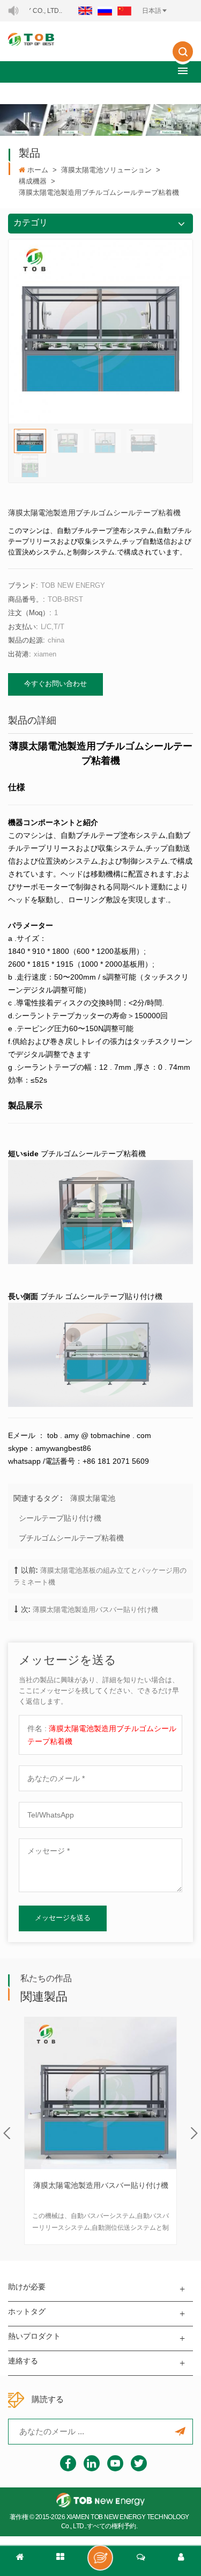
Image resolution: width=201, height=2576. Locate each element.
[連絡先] (141, 2561)
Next (194, 2133)
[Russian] (105, 11)
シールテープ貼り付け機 (60, 1518)
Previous (7, 2133)
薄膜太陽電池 (93, 1498)
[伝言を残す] (100, 2558)
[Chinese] (124, 11)
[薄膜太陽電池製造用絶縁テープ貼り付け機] (100, 2093)
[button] (183, 71)
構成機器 (33, 181)
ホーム (38, 170)
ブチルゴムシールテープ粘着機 (71, 1538)
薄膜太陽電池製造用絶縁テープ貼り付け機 (101, 2192)
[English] (85, 11)
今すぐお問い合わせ (55, 684)
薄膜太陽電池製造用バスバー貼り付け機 (95, 1610)
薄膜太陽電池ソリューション (106, 170)
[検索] (183, 59)
